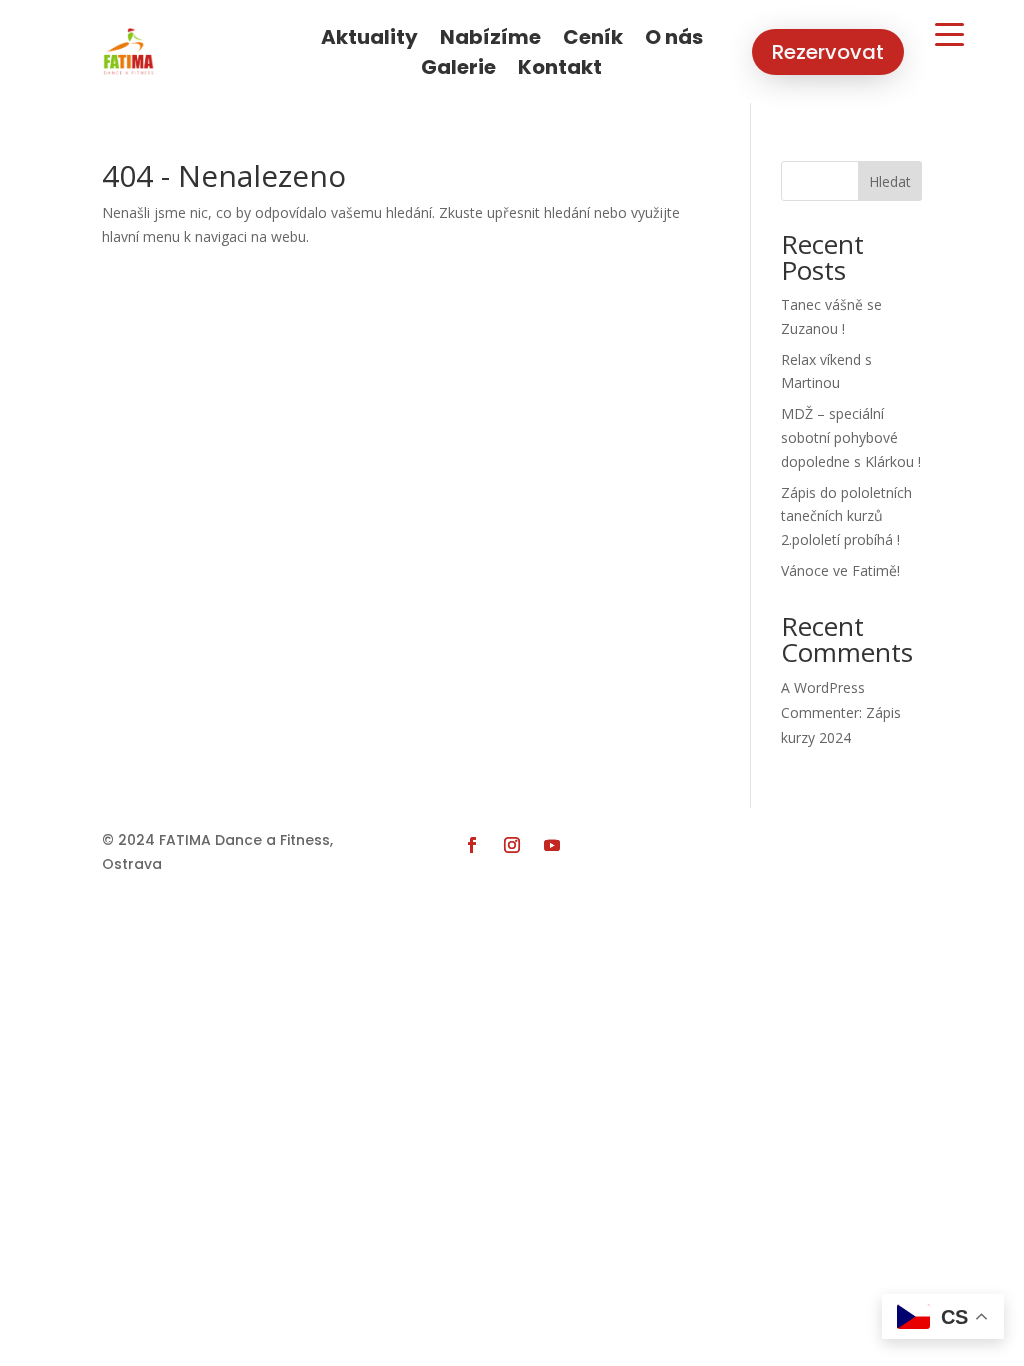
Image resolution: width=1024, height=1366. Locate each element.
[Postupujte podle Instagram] (512, 845)
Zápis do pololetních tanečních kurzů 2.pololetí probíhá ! (846, 516)
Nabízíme (490, 40)
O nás (674, 40)
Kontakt (560, 70)
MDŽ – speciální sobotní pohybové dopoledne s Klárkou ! (851, 437)
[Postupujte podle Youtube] (552, 845)
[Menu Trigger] (949, 33)
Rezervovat (828, 52)
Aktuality (369, 40)
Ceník (593, 40)
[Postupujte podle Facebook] (472, 845)
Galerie (458, 70)
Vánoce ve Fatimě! (840, 570)
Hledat (890, 181)
